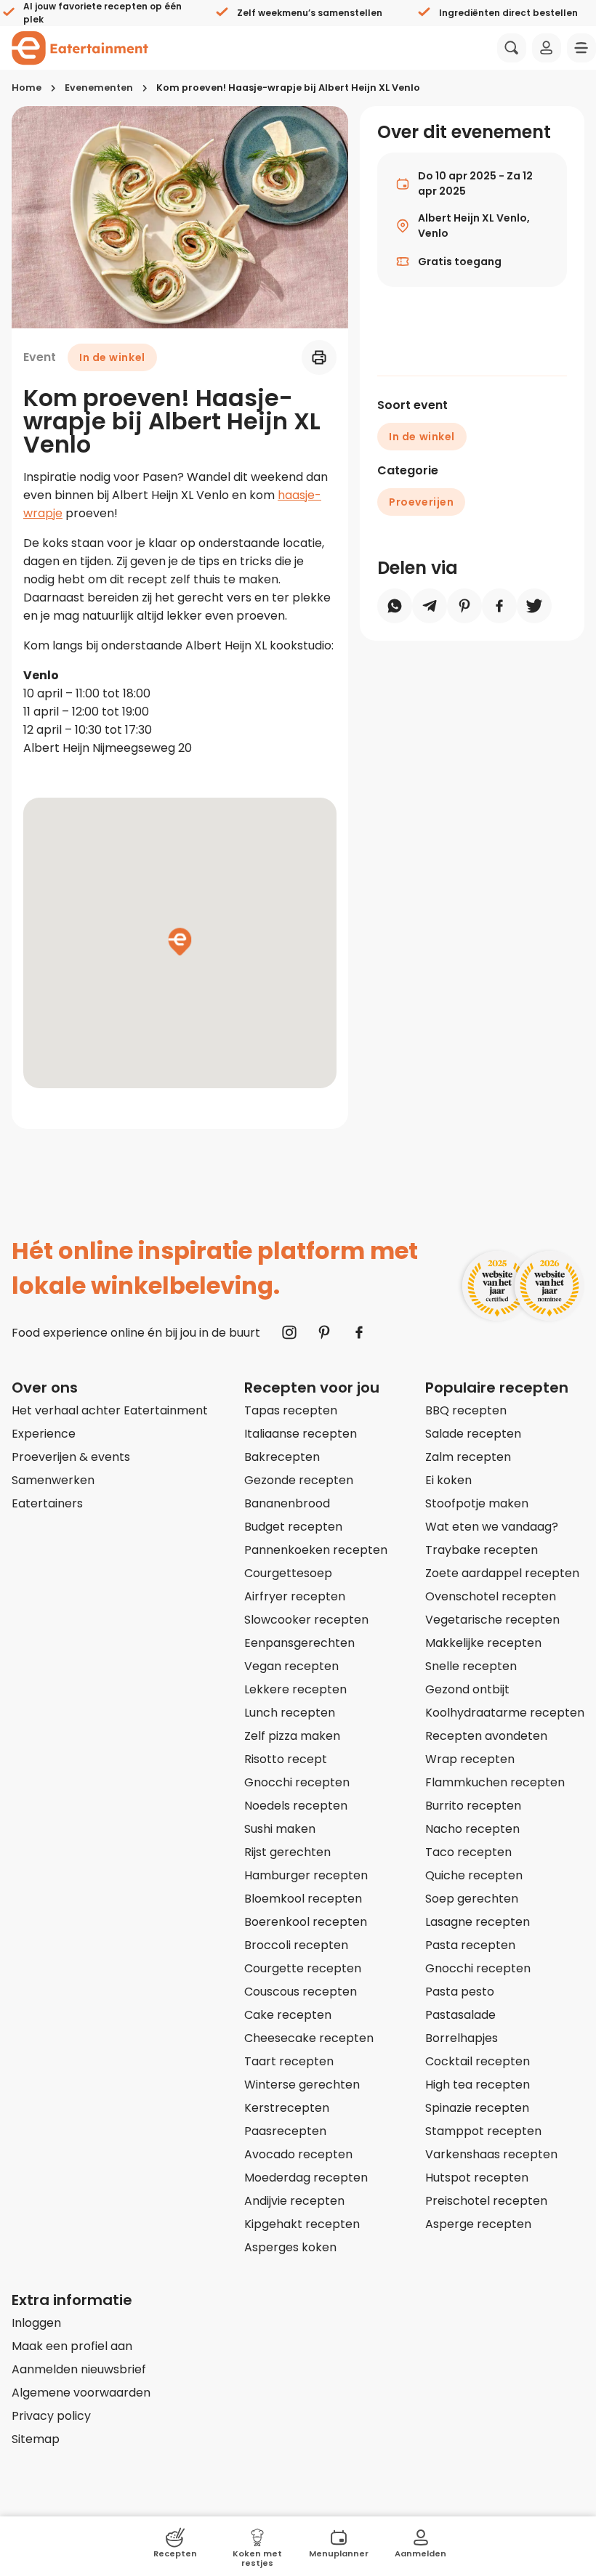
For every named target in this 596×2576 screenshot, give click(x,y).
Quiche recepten (474, 1875)
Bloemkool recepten (303, 1899)
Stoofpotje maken (477, 1503)
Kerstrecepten (287, 2108)
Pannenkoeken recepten (316, 1550)
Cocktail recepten (478, 2061)
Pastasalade (460, 2015)
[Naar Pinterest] (324, 1332)
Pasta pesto (460, 1992)
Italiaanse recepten (301, 1434)
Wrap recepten (470, 1759)
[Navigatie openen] (581, 48)
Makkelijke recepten (483, 1643)
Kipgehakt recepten (302, 2224)
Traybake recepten (482, 1550)
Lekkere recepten (295, 1689)
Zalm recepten (468, 1457)
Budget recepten (293, 1527)
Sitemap (36, 2439)
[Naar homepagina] (80, 48)
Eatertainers (47, 1503)
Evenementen (99, 88)
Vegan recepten (291, 1666)
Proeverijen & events (71, 1457)
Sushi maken (280, 1829)
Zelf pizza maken (292, 1736)
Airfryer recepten (295, 1596)
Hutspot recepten (477, 2178)
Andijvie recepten (294, 2201)
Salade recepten (473, 1434)
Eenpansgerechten (299, 1643)
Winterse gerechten (302, 2085)
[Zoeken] (512, 48)
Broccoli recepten (296, 1945)
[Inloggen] (547, 48)
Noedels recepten (296, 1806)
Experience (44, 1434)
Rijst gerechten (287, 1852)
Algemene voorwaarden (81, 2393)
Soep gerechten (472, 1899)
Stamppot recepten (483, 2131)
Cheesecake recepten (309, 2038)
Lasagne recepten (478, 1922)
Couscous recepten (301, 1992)
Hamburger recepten (306, 1875)
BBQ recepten (466, 1410)
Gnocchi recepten (297, 1782)
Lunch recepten (290, 1713)
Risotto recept (286, 1759)
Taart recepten (289, 2061)
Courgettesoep (288, 1573)
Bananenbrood (287, 1503)
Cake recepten (288, 2015)
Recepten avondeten (486, 1736)
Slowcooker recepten (306, 1620)
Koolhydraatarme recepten (505, 1713)
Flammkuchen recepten (495, 1782)
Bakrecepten (282, 1457)
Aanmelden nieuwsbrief (79, 2369)
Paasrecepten (285, 2131)
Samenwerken (53, 1480)
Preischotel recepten (486, 2201)
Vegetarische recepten (492, 1620)
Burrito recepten (473, 1806)
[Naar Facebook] (359, 1332)
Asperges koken (290, 2247)
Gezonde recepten (299, 1480)
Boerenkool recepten (306, 1922)
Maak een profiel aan (72, 2346)
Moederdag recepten (306, 2178)
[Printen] (319, 357)
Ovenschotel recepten (491, 1596)
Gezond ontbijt (467, 1689)
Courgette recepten (303, 1968)
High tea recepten (478, 2085)
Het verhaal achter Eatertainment (110, 1410)
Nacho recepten (472, 1829)
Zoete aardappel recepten (502, 1573)
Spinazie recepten (477, 2108)
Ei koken (448, 1480)
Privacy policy (51, 2416)
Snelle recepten (471, 1666)
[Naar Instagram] (289, 1332)
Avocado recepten (298, 2154)
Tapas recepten (291, 1410)
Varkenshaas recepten (491, 2154)
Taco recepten (468, 1852)
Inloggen (36, 2323)
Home (27, 88)
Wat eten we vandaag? (492, 1527)
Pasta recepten (470, 1945)
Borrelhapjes (462, 2038)
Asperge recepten (478, 2224)
